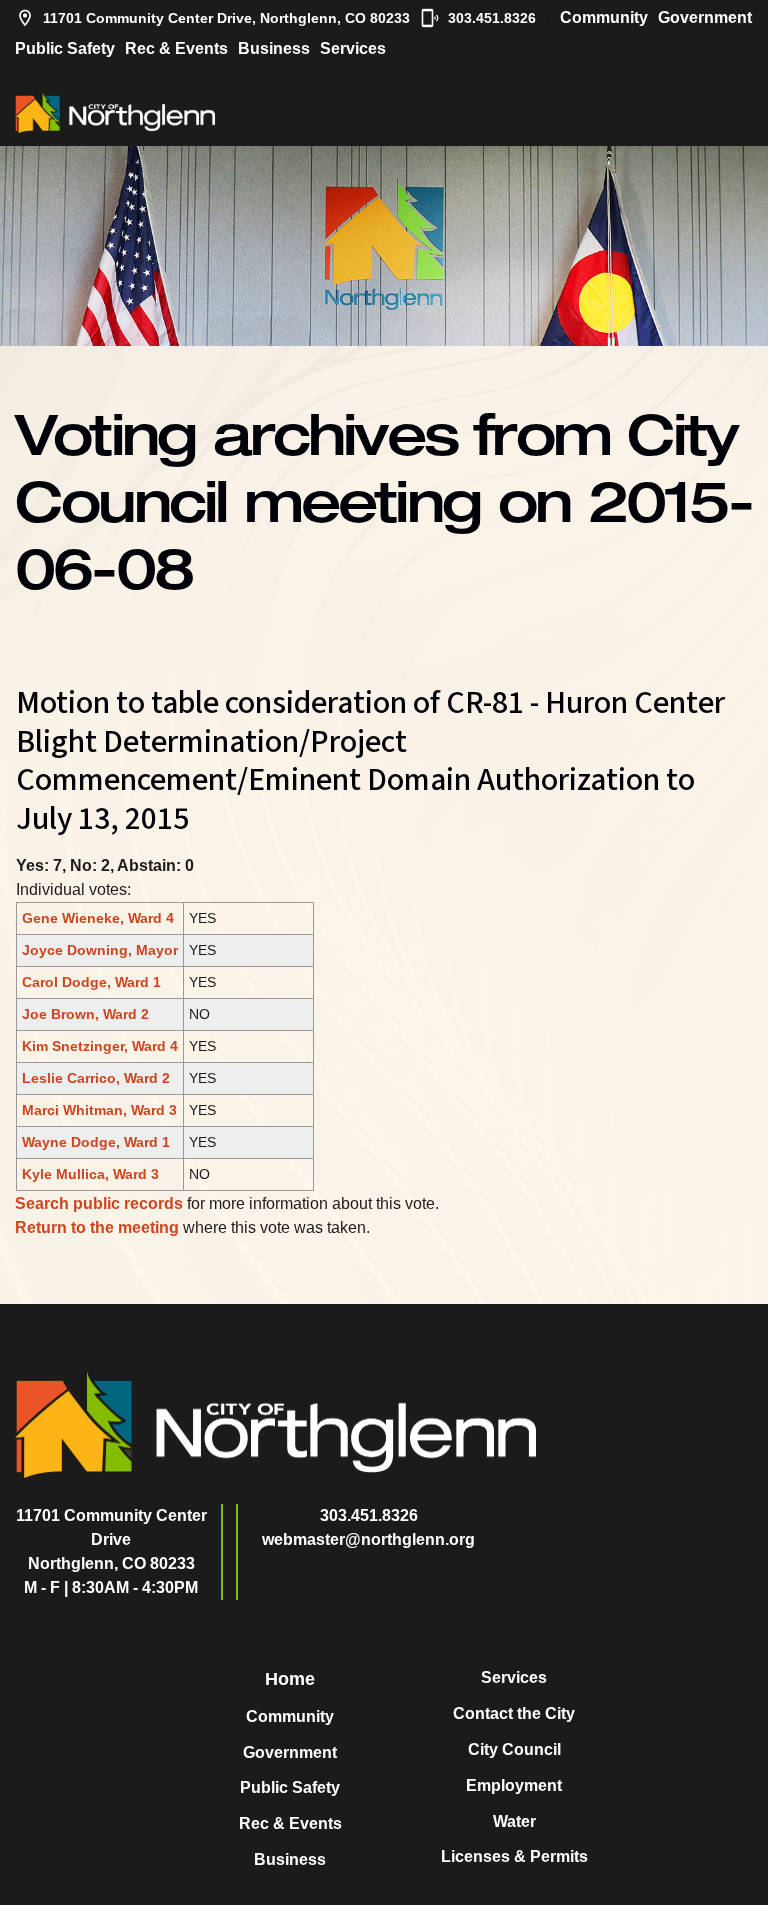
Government (705, 17)
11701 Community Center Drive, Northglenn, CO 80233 (226, 18)
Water (514, 1821)
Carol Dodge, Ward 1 (91, 982)
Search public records (99, 1203)
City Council (514, 1749)
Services (353, 48)
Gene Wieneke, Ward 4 (98, 918)
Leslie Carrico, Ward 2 (96, 1078)
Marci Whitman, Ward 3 (99, 1110)
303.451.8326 (492, 18)
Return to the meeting (97, 1227)
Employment (514, 1785)
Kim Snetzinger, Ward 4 (100, 1046)
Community (604, 17)
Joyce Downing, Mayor (100, 950)
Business (274, 48)
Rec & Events (176, 48)
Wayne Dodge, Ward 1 (96, 1142)
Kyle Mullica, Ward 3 (90, 1174)
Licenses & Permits (514, 1856)
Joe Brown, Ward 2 (85, 1014)
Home (290, 1679)
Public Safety (65, 48)
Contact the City (514, 1713)
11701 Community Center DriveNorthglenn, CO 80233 (111, 1539)
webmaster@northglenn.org (368, 1539)
